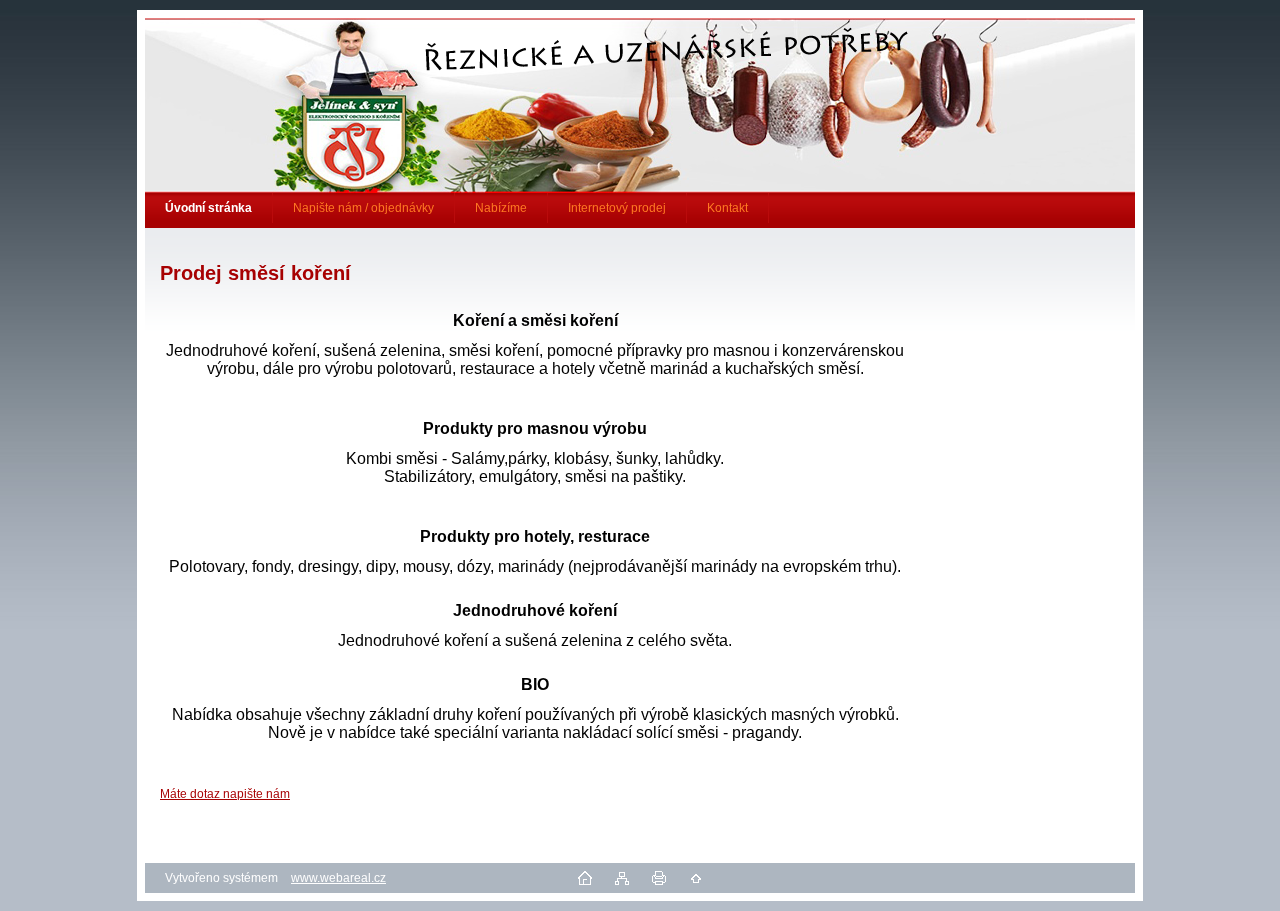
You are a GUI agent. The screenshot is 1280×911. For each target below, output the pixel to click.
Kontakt (727, 208)
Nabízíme (501, 208)
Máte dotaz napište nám (225, 794)
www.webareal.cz (338, 878)
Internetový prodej (617, 208)
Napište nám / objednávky (363, 208)
